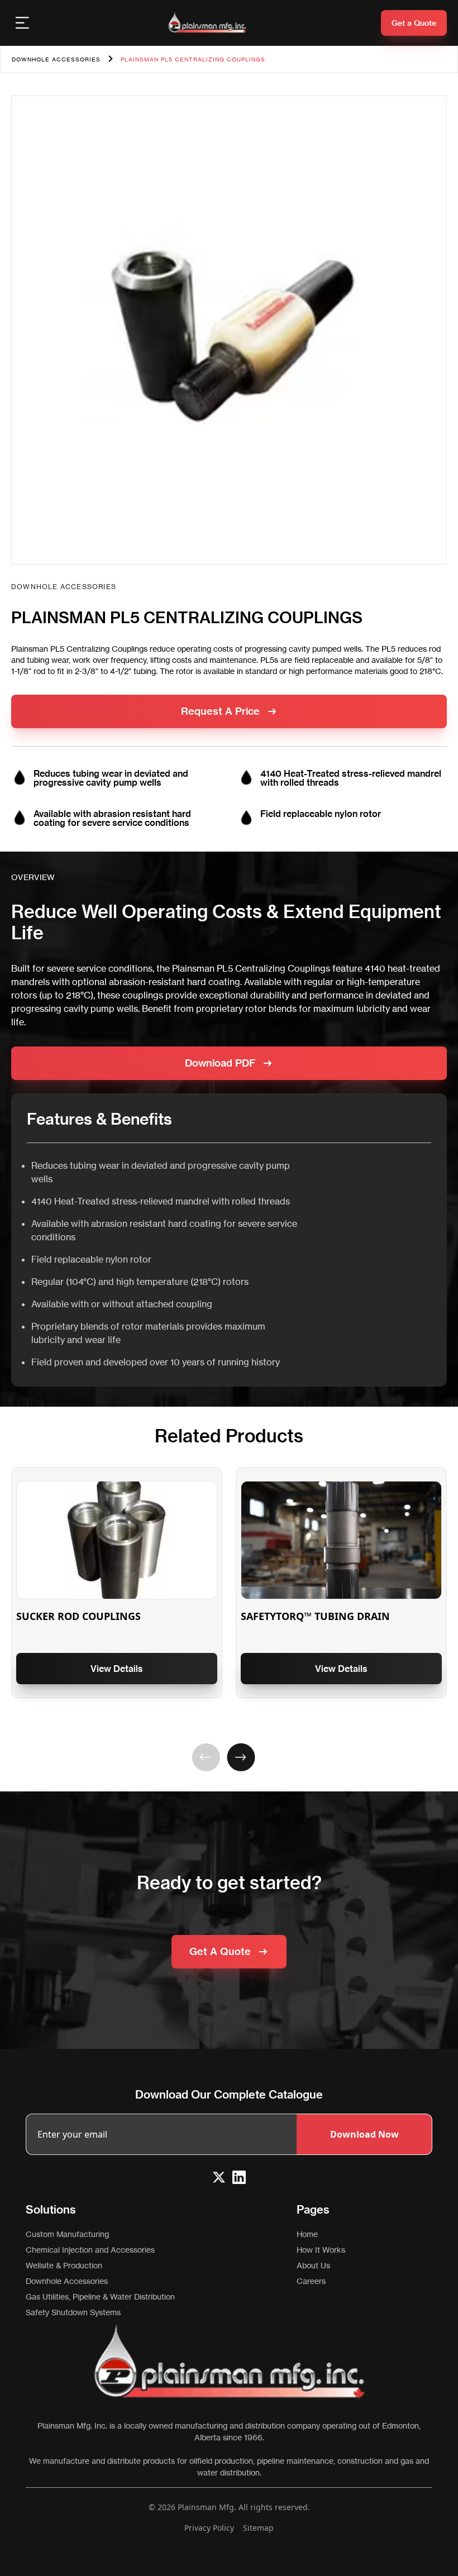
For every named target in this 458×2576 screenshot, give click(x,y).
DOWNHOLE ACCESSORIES (56, 59)
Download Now (364, 2134)
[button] (206, 1757)
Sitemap (258, 2528)
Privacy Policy (209, 2528)
